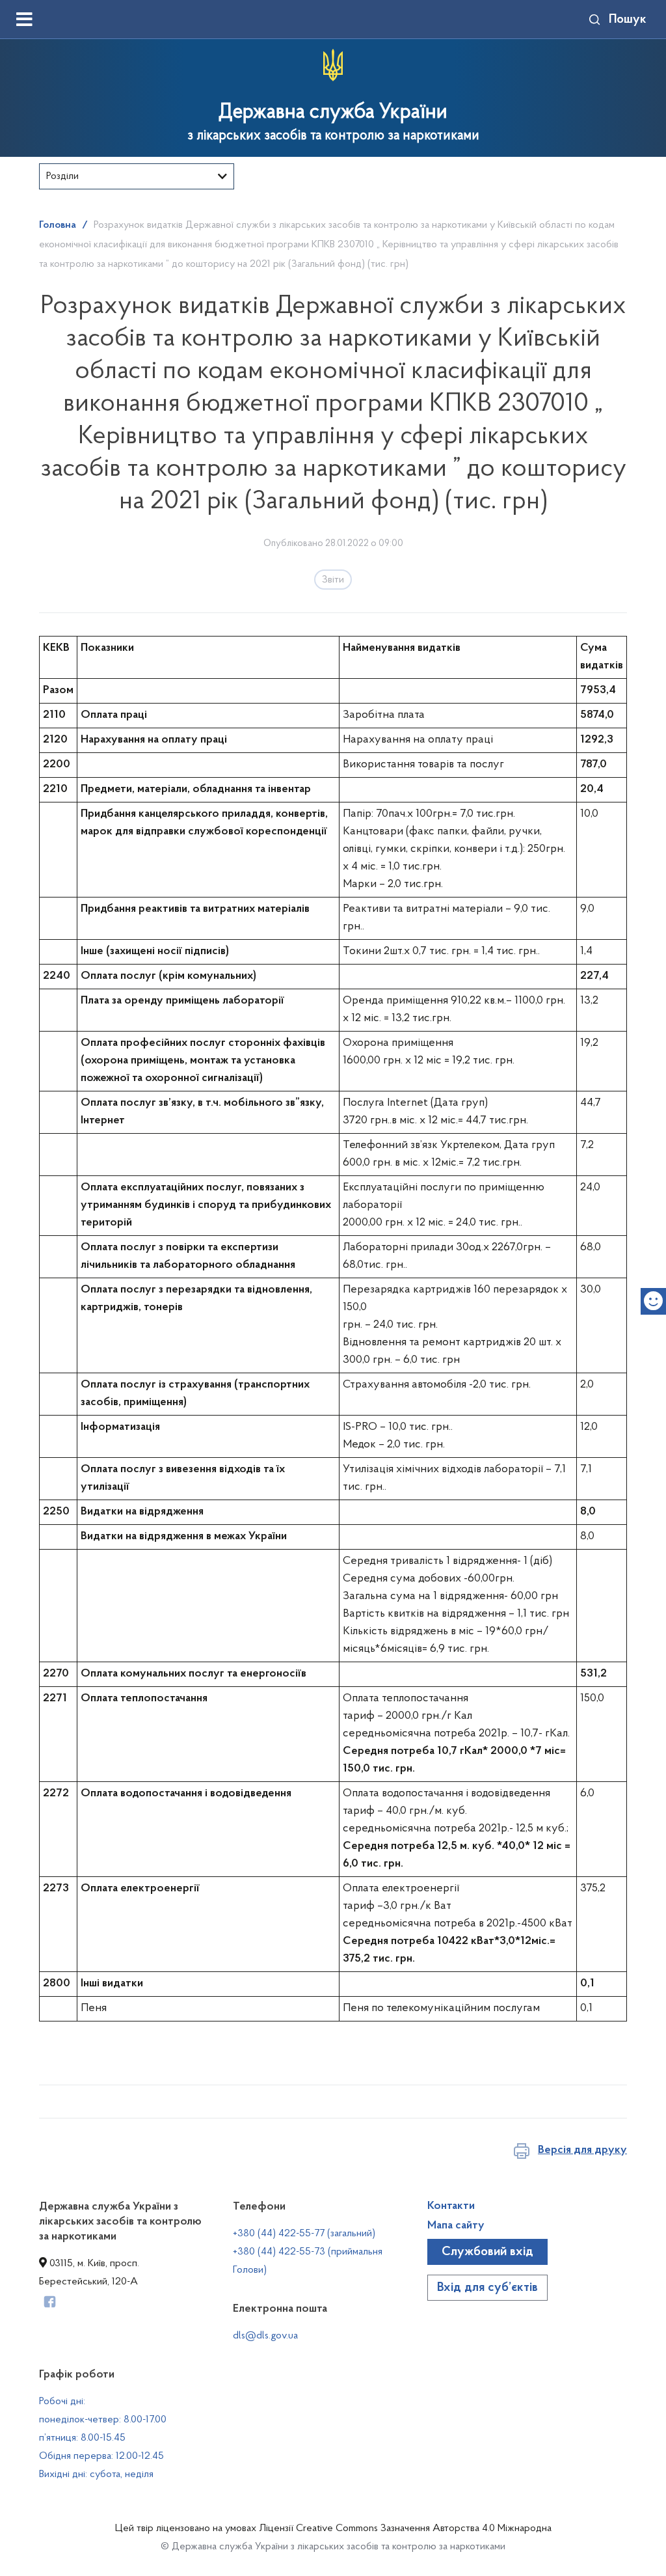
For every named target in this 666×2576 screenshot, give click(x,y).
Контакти (451, 2206)
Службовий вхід (487, 2252)
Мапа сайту (456, 2226)
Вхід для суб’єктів (487, 2288)
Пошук (628, 20)
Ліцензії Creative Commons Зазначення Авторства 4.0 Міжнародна (405, 2528)
